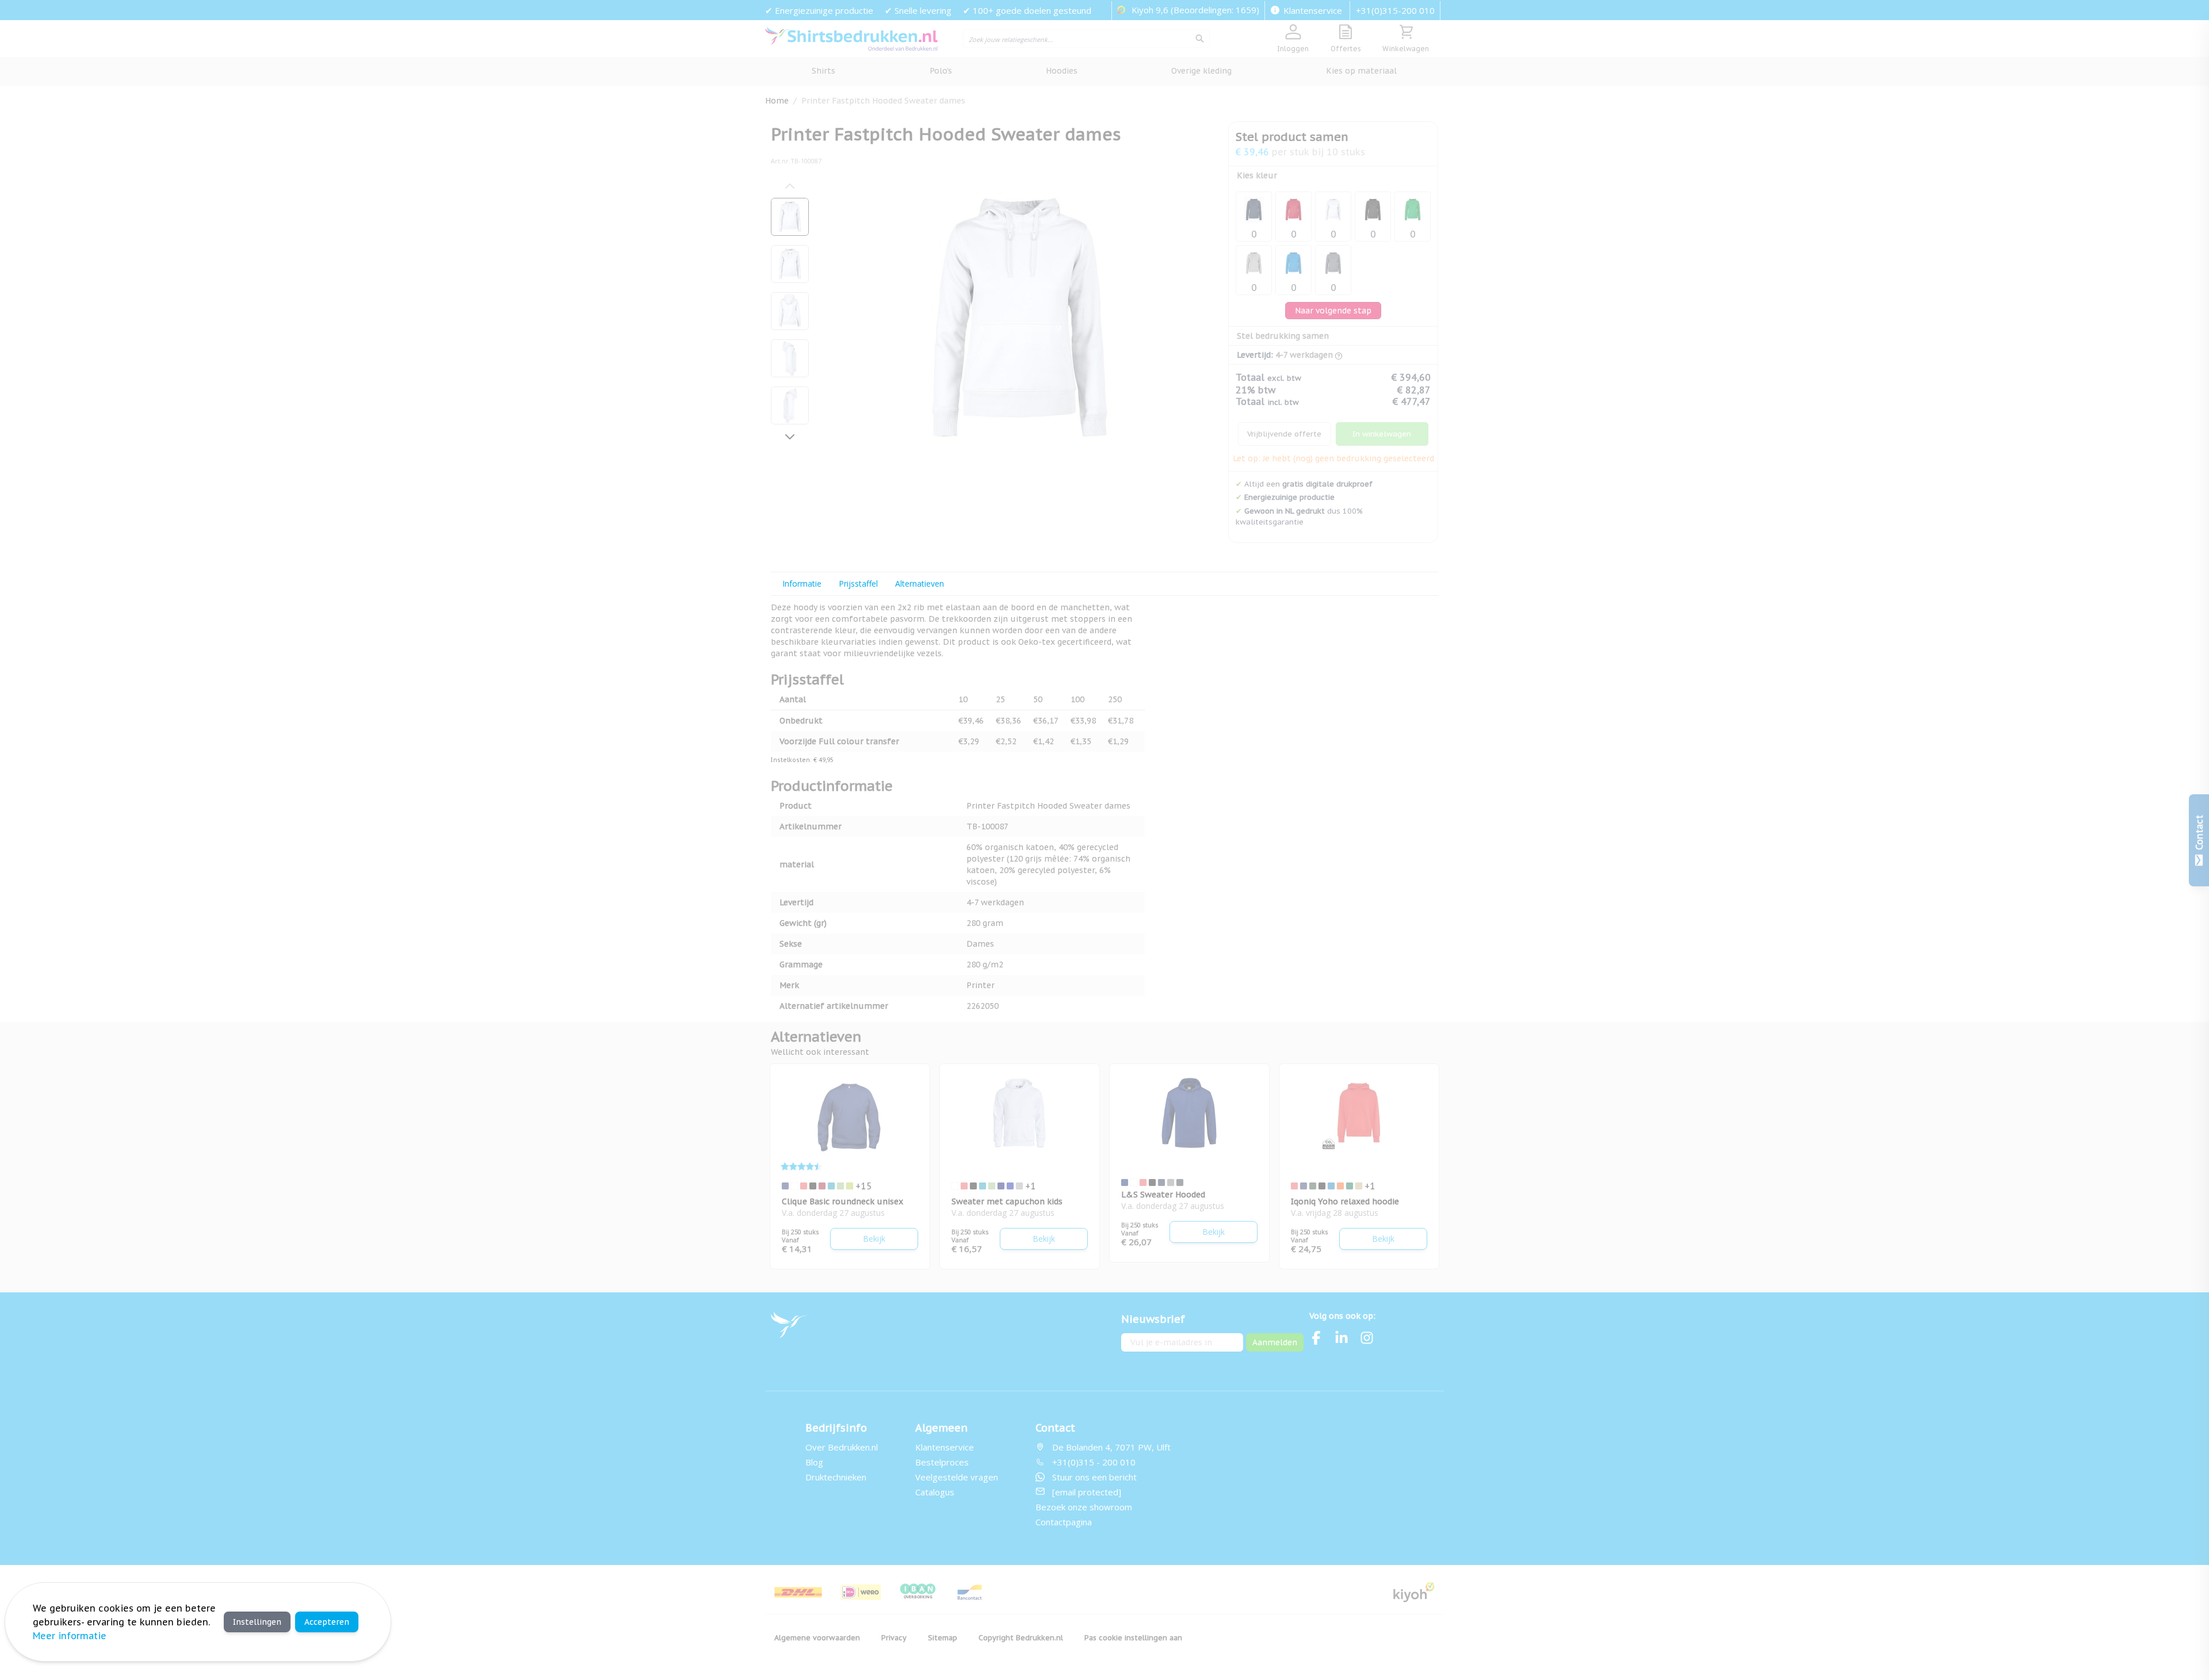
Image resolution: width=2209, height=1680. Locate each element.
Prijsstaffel (858, 583)
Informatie (802, 583)
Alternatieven (920, 583)
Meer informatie (70, 1636)
